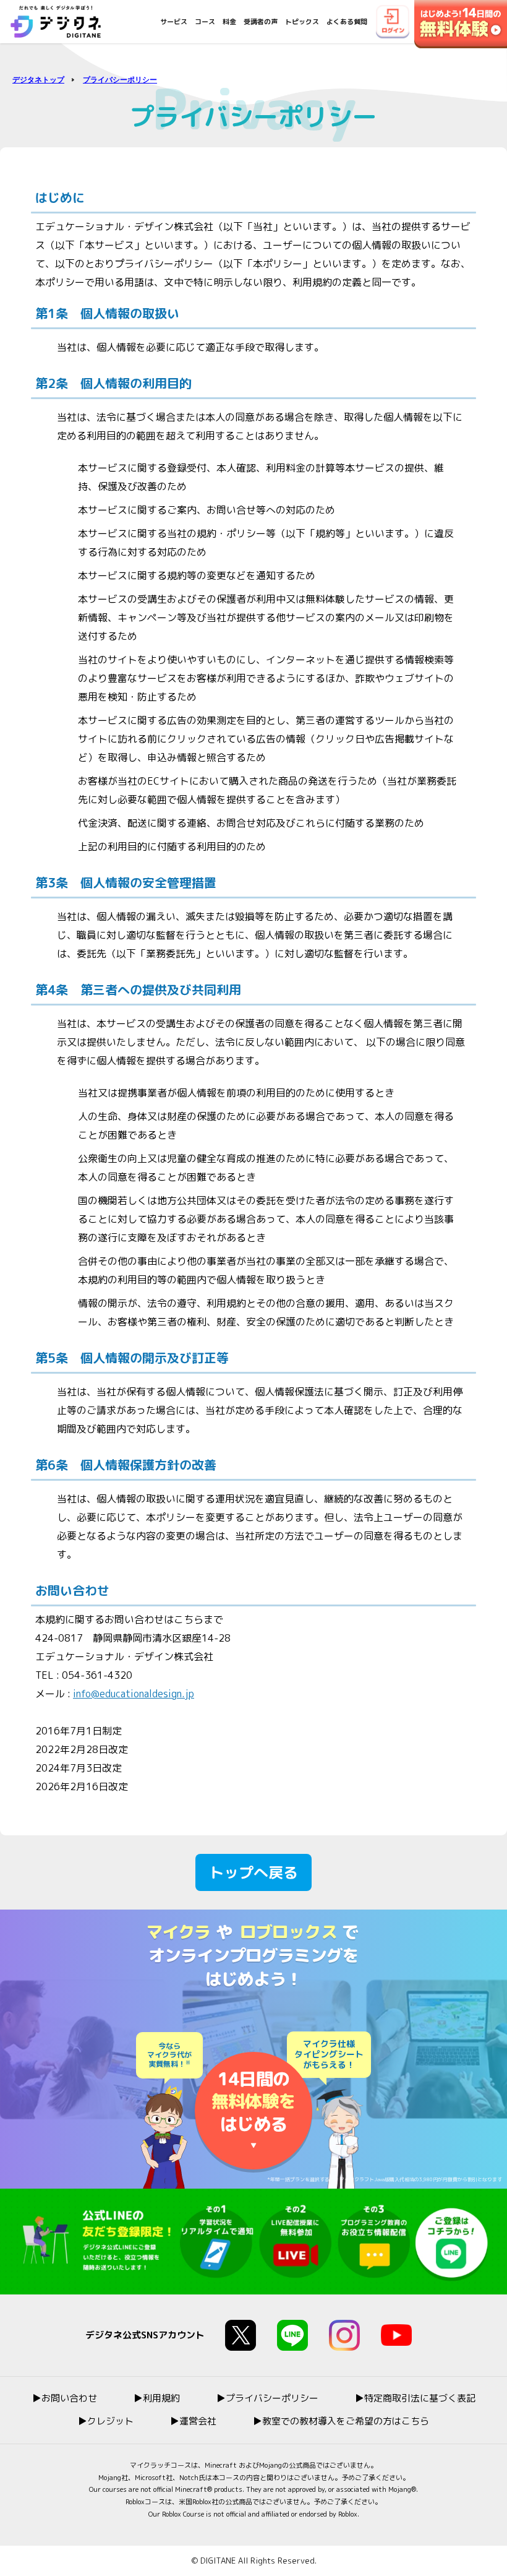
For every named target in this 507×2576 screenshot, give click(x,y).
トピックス (302, 22)
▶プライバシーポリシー (267, 2398)
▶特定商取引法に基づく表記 (415, 2398)
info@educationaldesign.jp (134, 1694)
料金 (229, 22)
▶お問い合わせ (65, 2398)
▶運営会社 (193, 2421)
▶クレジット (106, 2421)
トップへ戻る (253, 1872)
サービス (174, 22)
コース (205, 22)
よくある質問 (347, 22)
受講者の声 (261, 22)
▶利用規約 (157, 2398)
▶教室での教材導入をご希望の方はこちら (341, 2421)
